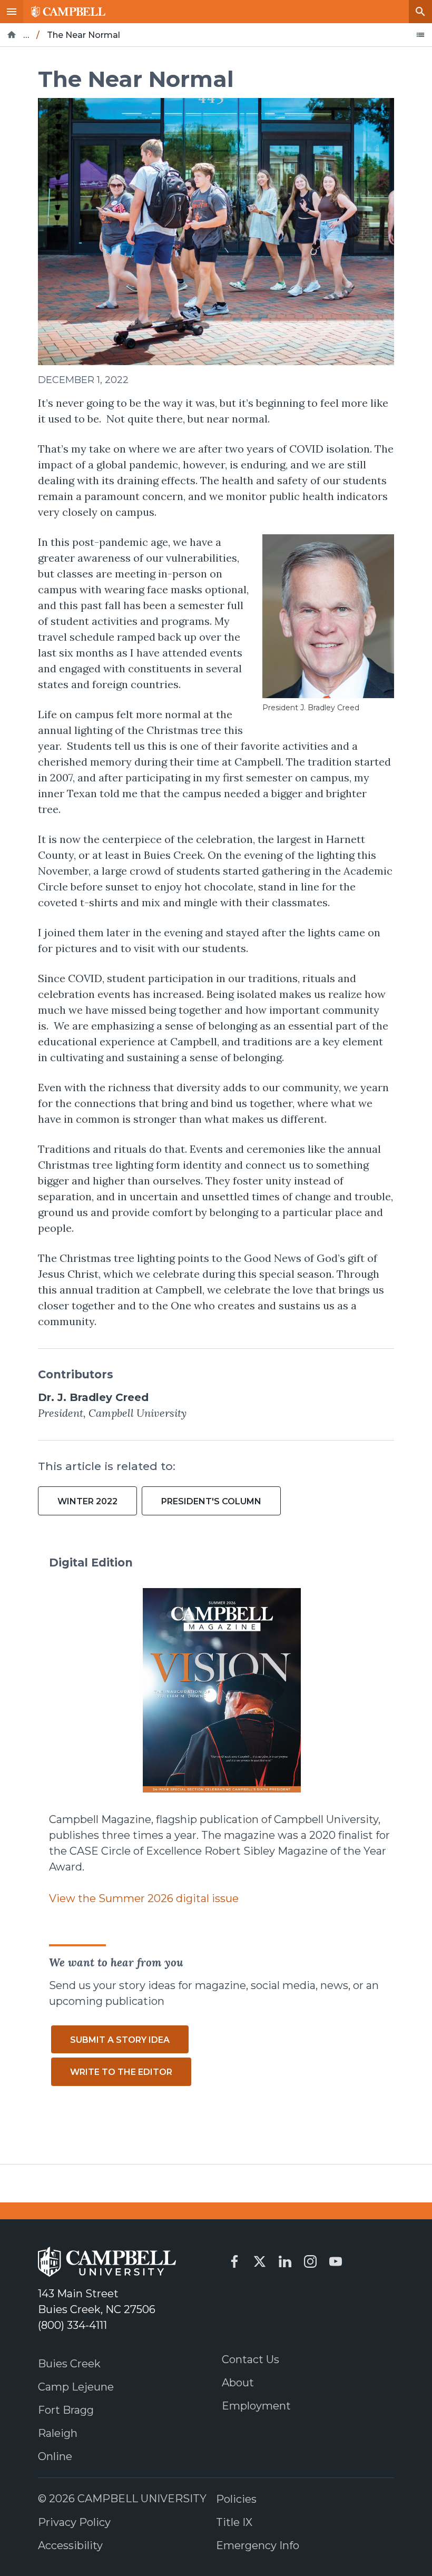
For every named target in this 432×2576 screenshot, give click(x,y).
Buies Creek (69, 2364)
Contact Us (251, 2359)
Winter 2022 (87, 1501)
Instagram (310, 2261)
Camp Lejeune (76, 2387)
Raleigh (58, 2433)
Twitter (260, 2261)
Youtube (336, 2261)
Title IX (234, 2522)
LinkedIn (285, 2261)
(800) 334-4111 (72, 2325)
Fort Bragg (66, 2410)
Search (420, 12)
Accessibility (70, 2545)
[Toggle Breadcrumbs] (420, 35)
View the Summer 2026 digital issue (144, 1898)
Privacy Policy (74, 2522)
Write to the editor (121, 2072)
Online (55, 2456)
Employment (256, 2406)
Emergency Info (258, 2545)
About (238, 2383)
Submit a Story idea (120, 2040)
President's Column (211, 1501)
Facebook (234, 2261)
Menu (12, 12)
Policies (236, 2499)
